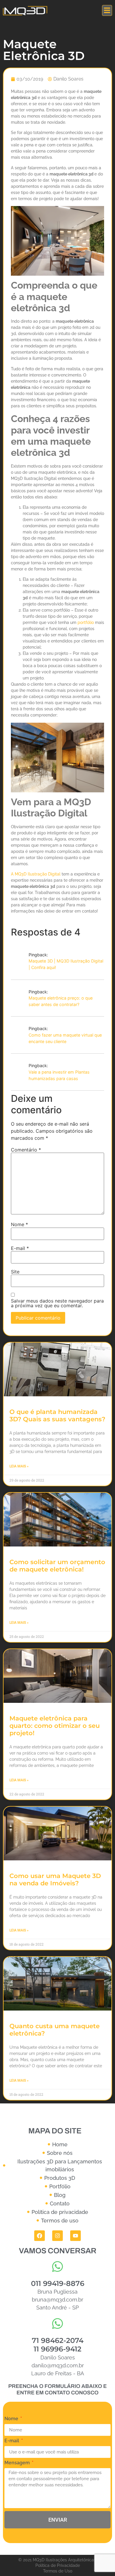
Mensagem (18, 2463)
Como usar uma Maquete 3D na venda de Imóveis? (55, 1879)
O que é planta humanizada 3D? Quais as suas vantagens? (57, 1415)
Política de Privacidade (58, 2565)
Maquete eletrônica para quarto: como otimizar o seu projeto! (55, 1726)
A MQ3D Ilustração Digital (36, 874)
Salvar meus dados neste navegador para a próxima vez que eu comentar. (57, 1303)
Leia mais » (19, 1466)
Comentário (26, 1150)
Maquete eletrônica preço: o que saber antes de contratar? (61, 1001)
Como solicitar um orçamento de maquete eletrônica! (57, 1566)
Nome (19, 1224)
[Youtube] (75, 2236)
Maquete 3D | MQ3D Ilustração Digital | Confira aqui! (66, 964)
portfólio (86, 622)
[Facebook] (40, 2236)
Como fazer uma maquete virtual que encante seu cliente (65, 1038)
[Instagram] (57, 2236)
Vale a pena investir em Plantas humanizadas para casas (59, 1075)
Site (15, 1272)
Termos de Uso (58, 2571)
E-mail (20, 1248)
